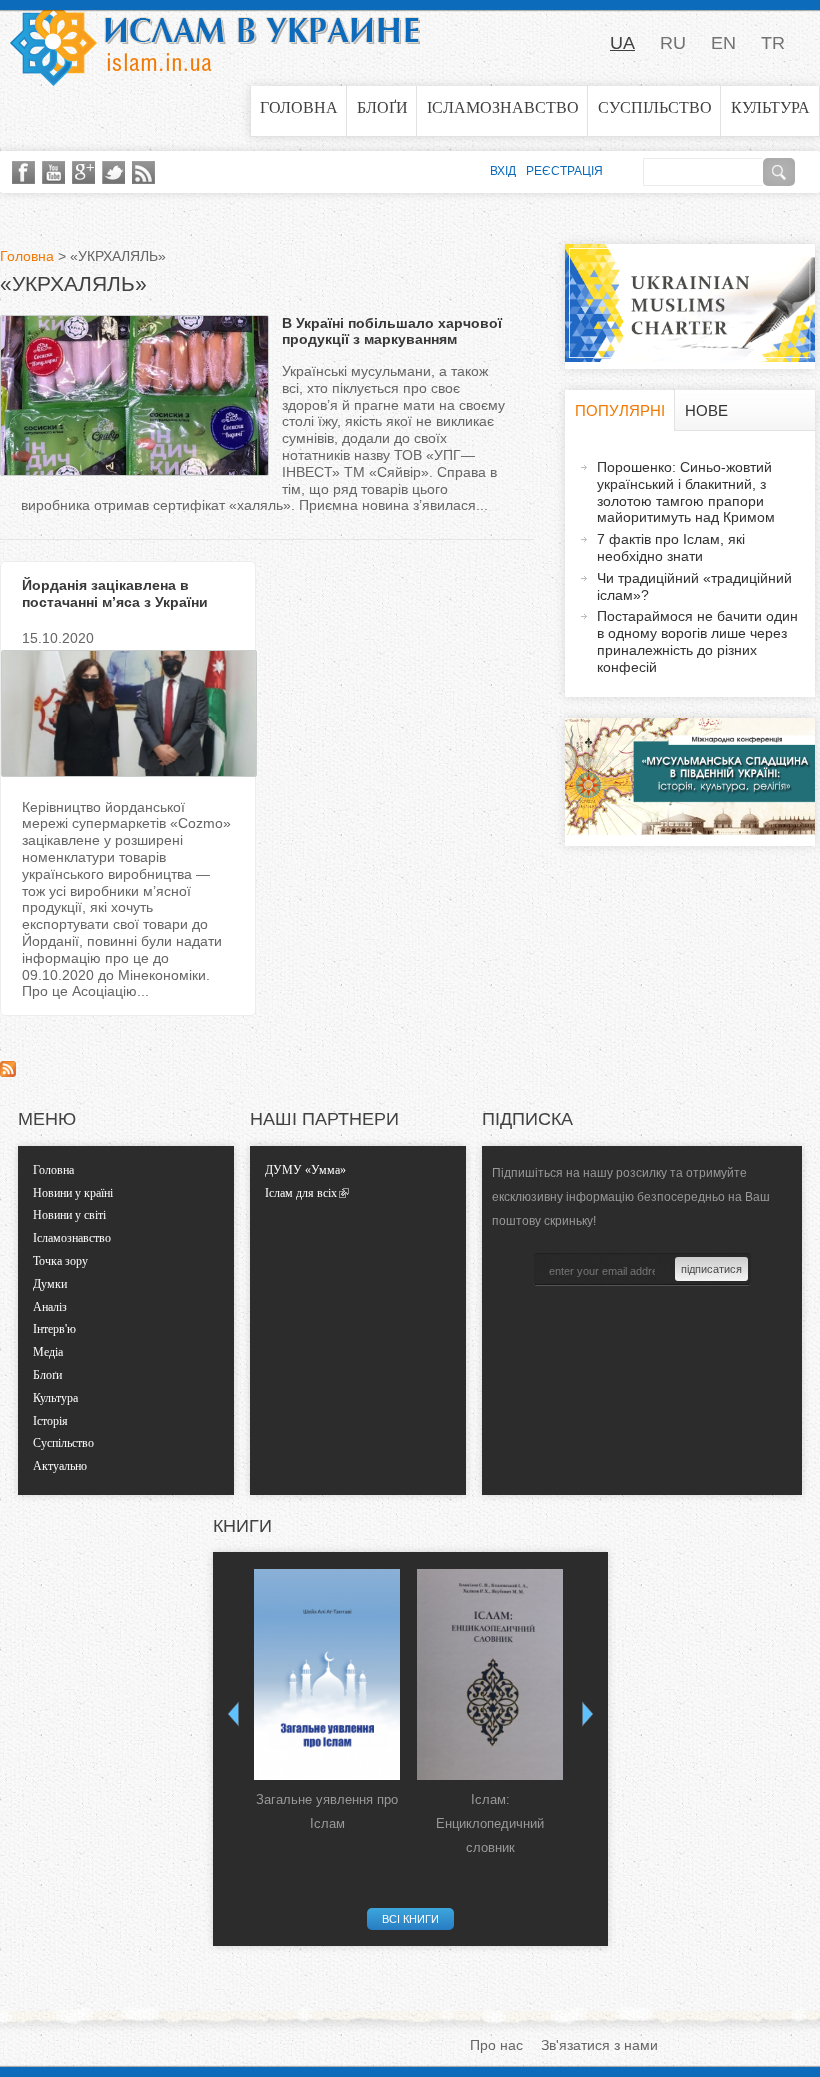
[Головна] (215, 43)
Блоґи (382, 107)
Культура (770, 107)
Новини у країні (73, 1193)
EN (723, 43)
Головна (299, 107)
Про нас (496, 2045)
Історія (50, 1421)
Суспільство (655, 107)
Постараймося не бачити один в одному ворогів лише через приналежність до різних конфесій (697, 641)
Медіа (48, 1352)
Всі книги (410, 1919)
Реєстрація (564, 171)
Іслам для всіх (301, 1193)
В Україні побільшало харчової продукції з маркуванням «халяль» (392, 340)
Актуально (60, 1466)
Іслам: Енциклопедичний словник (490, 1823)
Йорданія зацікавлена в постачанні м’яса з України (115, 593)
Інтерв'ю (54, 1329)
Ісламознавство (503, 107)
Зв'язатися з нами (599, 2045)
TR (773, 43)
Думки (50, 1284)
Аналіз (50, 1307)
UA (622, 43)
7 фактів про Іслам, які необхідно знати (671, 547)
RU (673, 43)
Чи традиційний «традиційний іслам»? (694, 586)
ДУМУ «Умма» (305, 1170)
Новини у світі (69, 1215)
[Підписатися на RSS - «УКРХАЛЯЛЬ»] (8, 1072)
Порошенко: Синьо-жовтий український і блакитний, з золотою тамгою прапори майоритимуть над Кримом (686, 492)
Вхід (503, 171)
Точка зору (60, 1261)
